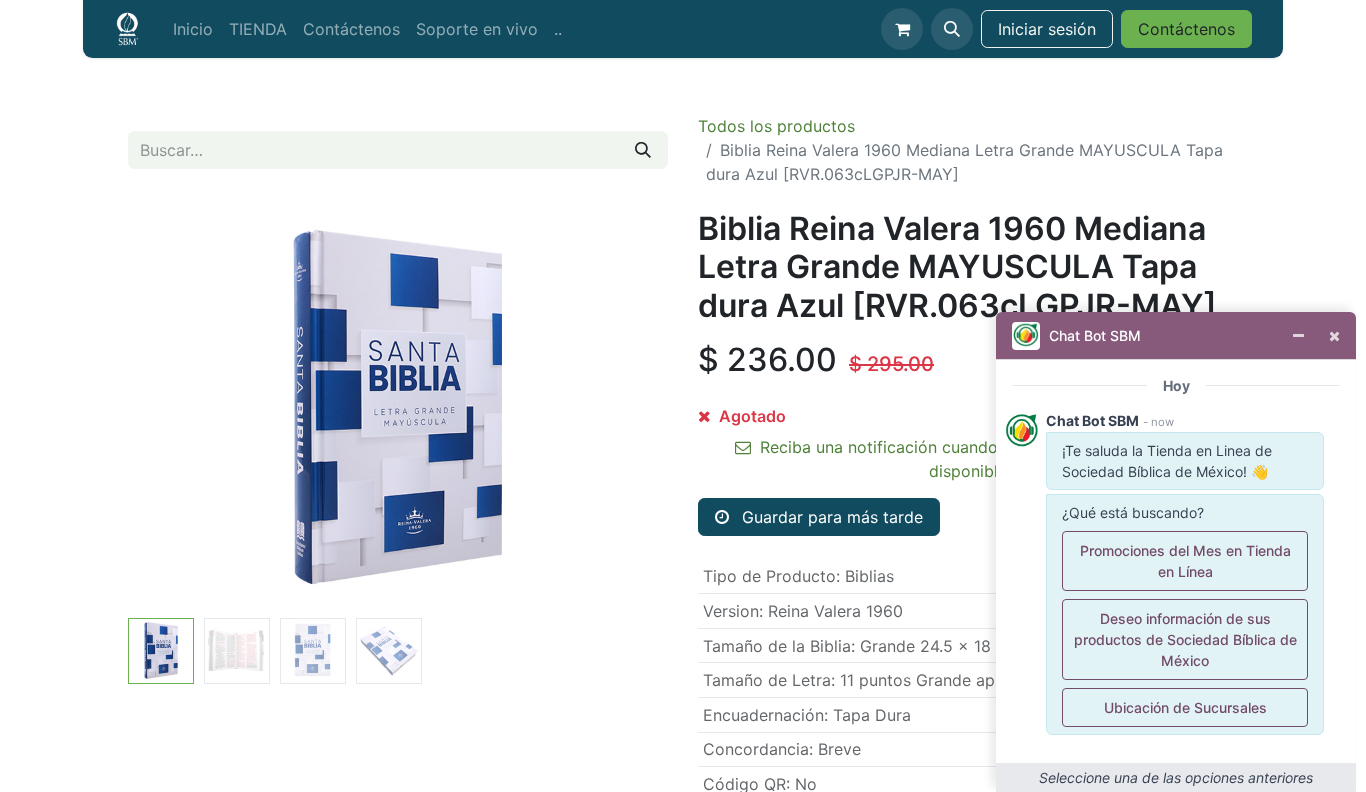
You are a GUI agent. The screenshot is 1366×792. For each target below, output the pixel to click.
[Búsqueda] (643, 150)
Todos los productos (776, 126)
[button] (952, 29)
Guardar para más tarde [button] (830, 517)
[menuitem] (193, 29)
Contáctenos (1186, 29)
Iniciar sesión (1047, 29)
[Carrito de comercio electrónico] (902, 29)
